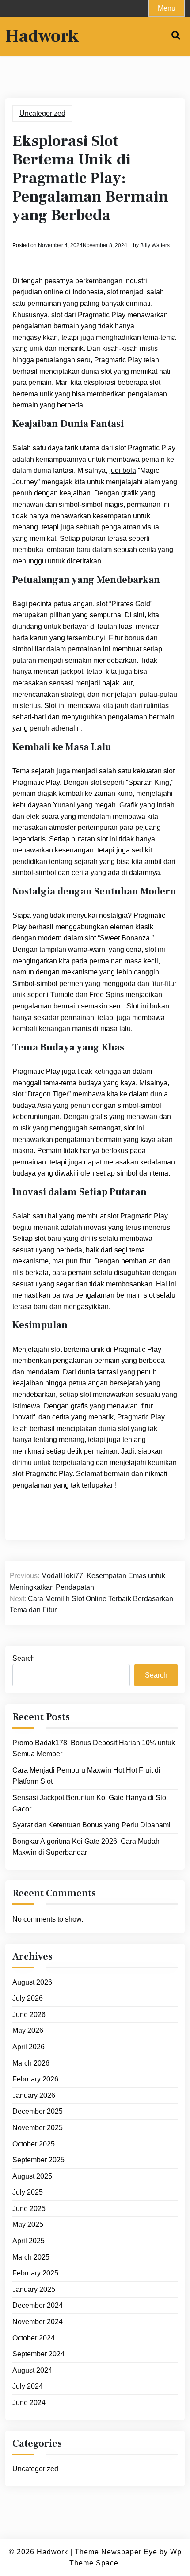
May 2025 (28, 2224)
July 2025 (28, 2192)
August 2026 (32, 1982)
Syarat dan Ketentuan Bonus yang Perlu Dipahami (91, 1825)
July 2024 (28, 2386)
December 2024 (38, 2305)
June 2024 (29, 2403)
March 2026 (31, 2063)
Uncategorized (42, 113)
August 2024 (32, 2370)
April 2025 (28, 2241)
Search (24, 1658)
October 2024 (34, 2338)
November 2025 (38, 2128)
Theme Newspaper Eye (116, 2552)
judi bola (123, 470)
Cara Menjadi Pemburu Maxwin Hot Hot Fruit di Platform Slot (86, 1776)
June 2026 (29, 2015)
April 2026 (28, 2047)
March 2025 (31, 2257)
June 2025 (29, 2209)
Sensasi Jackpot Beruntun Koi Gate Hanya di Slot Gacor (90, 1803)
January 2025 (34, 2289)
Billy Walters (155, 245)
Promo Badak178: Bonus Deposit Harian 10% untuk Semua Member (94, 1748)
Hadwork (42, 36)
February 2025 (35, 2273)
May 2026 (28, 2030)
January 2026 (34, 2095)
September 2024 (38, 2354)
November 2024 (38, 2322)
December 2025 (38, 2111)
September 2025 (38, 2160)
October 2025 (34, 2144)
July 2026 (28, 1998)
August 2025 (32, 2176)
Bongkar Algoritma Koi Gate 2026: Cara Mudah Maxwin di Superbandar (86, 1847)
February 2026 (35, 2079)
